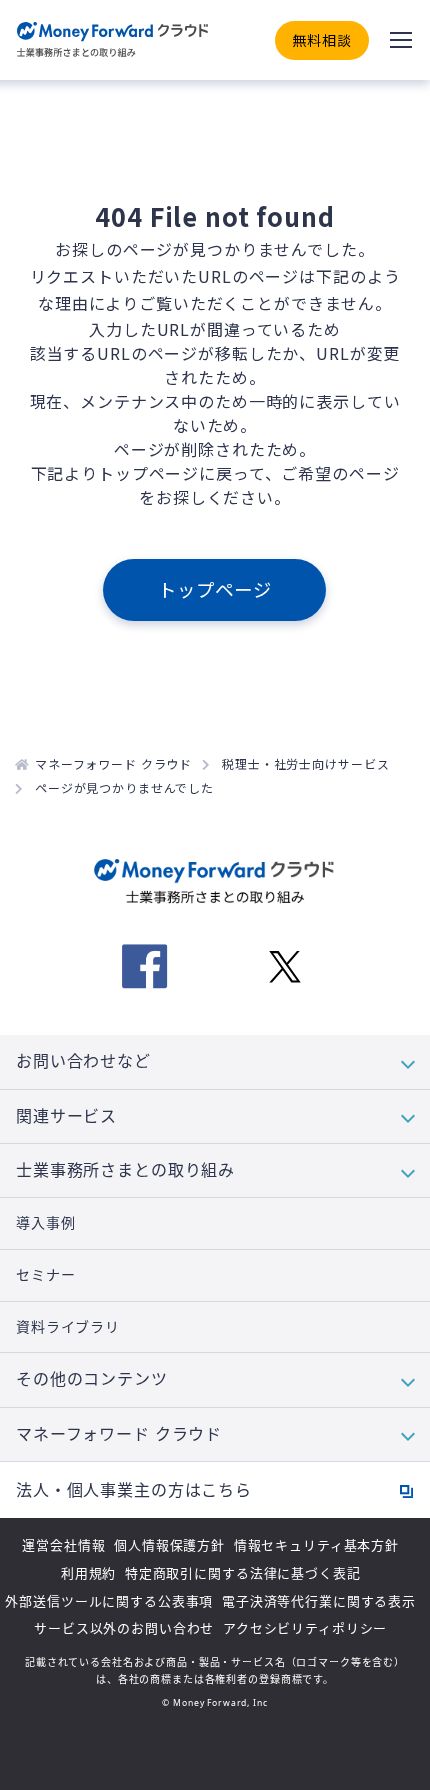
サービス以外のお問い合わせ (124, 1628)
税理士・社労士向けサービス (305, 763)
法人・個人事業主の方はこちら (134, 1490)
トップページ (214, 589)
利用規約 (88, 1573)
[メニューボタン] (401, 40)
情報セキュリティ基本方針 (316, 1545)
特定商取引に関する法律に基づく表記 (243, 1573)
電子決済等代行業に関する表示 (319, 1601)
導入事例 (45, 1223)
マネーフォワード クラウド (113, 763)
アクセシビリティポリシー (305, 1628)
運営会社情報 (63, 1545)
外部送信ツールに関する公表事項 (109, 1601)
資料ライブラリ (68, 1327)
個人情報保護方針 (169, 1545)
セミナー (45, 1275)
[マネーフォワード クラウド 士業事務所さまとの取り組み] (113, 40)
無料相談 (321, 40)
